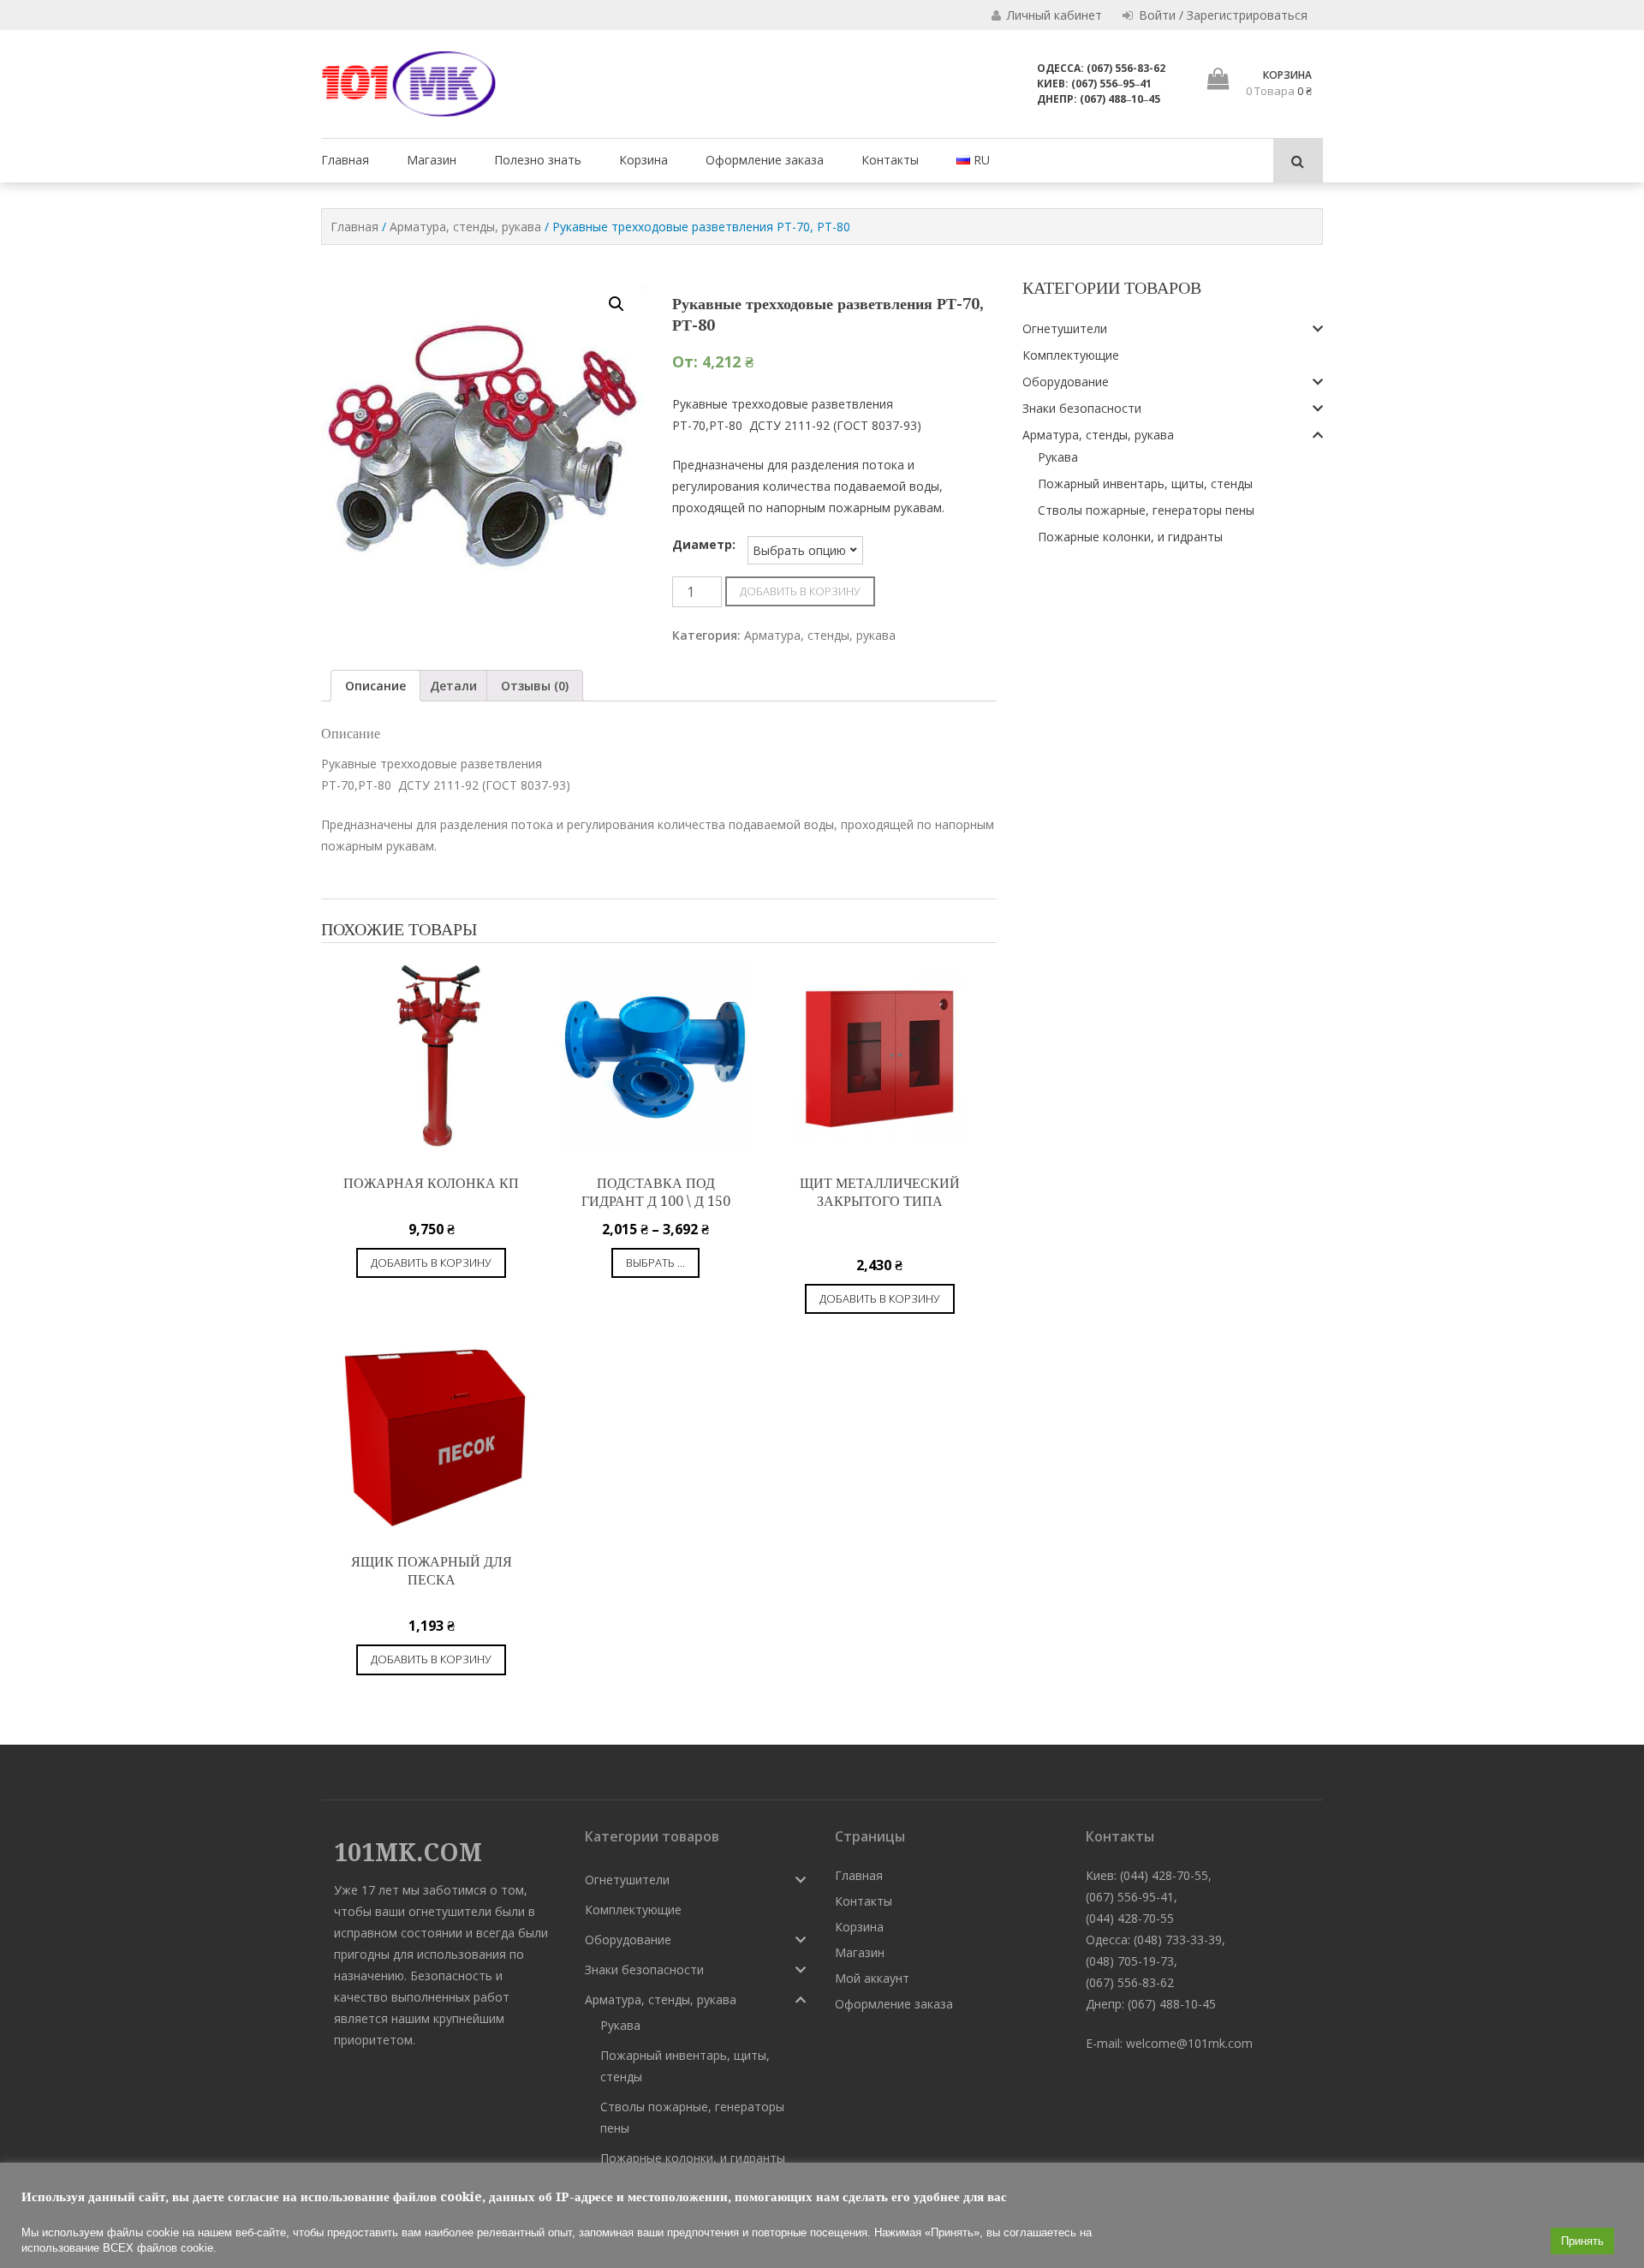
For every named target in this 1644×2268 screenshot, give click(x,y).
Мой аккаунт (872, 1978)
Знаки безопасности (1082, 408)
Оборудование (1066, 382)
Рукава (1058, 457)
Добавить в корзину (800, 591)
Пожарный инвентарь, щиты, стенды (1145, 483)
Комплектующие (1071, 355)
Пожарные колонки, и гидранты (1130, 537)
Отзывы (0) (535, 686)
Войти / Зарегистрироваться (1221, 15)
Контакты (890, 160)
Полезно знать (538, 160)
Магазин (432, 160)
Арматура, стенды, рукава (465, 227)
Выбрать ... (655, 1262)
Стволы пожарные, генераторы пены (1146, 510)
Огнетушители (1065, 328)
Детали (453, 686)
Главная (345, 160)
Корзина (643, 160)
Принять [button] (1582, 2241)
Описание (375, 686)
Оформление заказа (765, 160)
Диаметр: (704, 544)
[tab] (375, 686)
